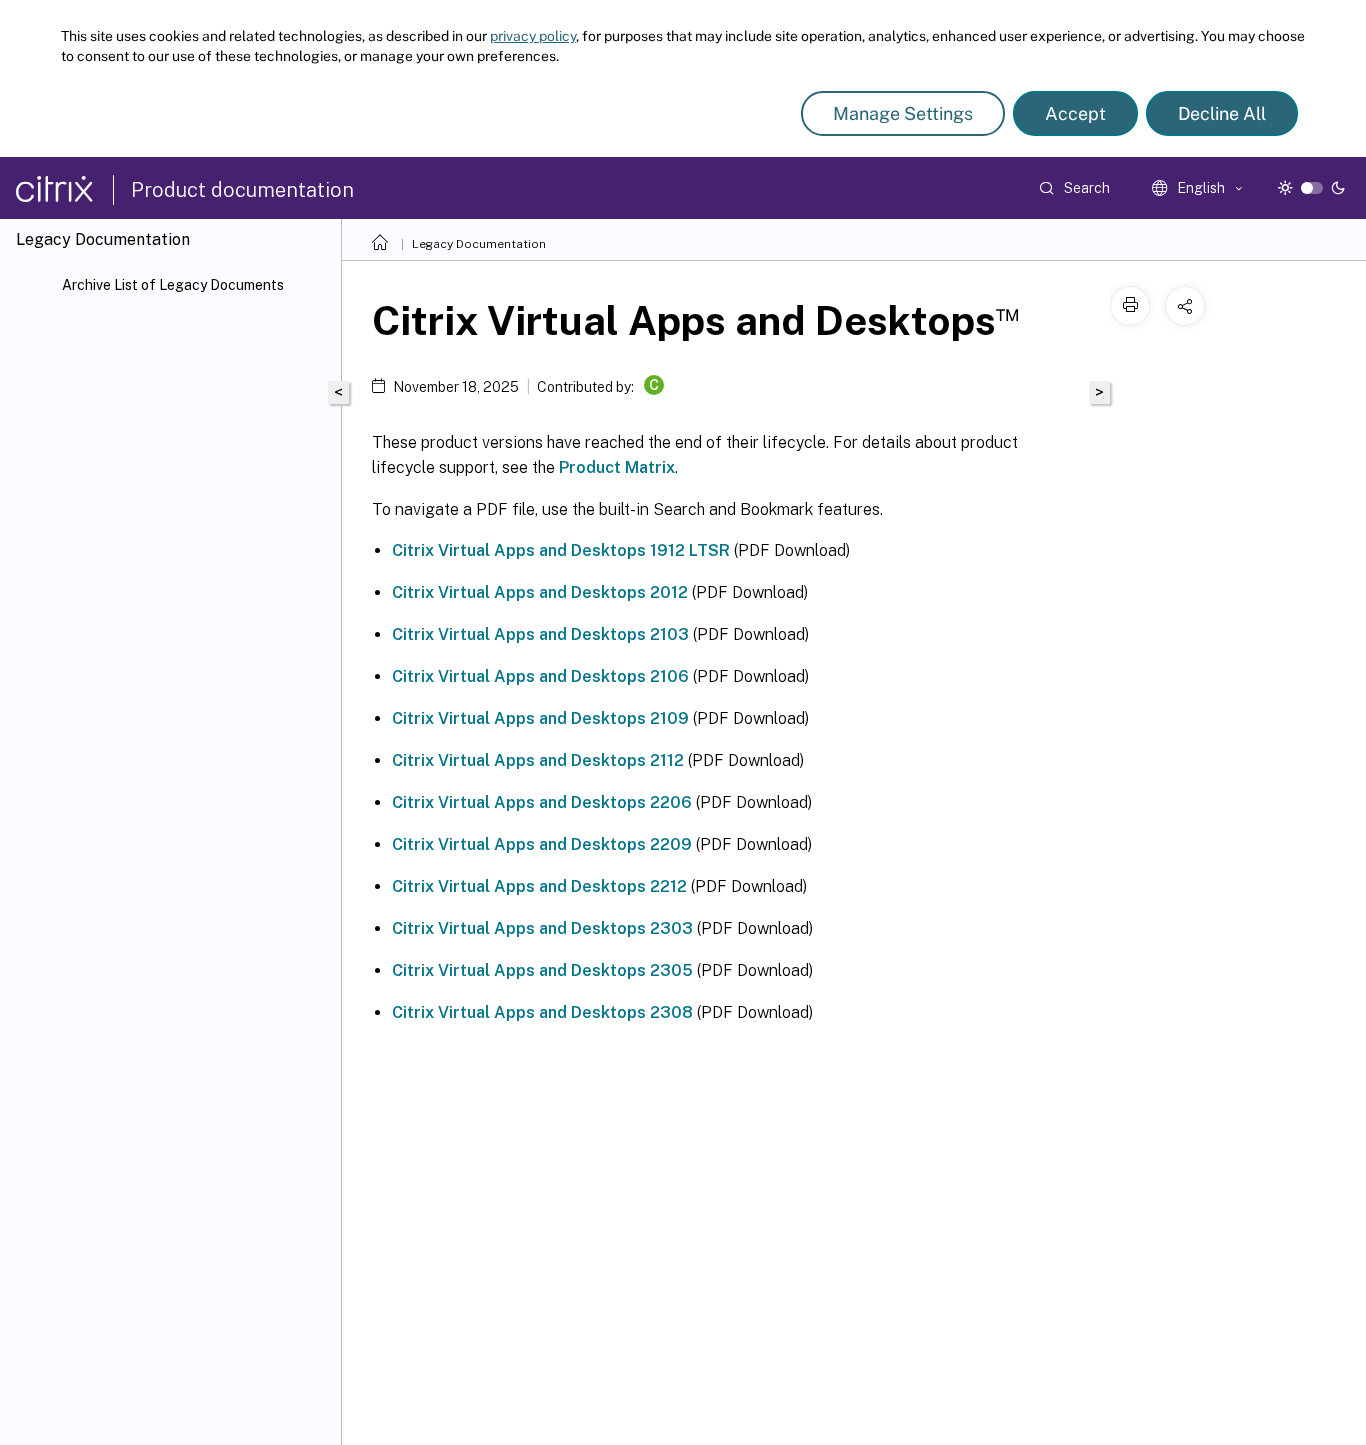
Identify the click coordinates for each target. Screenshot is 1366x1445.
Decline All (1222, 113)
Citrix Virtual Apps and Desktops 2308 (542, 1012)
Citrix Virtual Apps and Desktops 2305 (542, 970)
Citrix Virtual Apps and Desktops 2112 (538, 760)
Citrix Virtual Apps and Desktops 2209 (542, 844)
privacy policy (533, 36)
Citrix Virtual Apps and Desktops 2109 (540, 718)
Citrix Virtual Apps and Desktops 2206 (542, 802)
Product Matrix (617, 467)
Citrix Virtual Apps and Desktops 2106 (540, 676)
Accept (1075, 113)
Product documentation (242, 190)
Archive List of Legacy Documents (173, 285)
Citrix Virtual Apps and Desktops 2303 (542, 928)
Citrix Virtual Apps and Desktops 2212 (539, 886)
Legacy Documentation (479, 244)
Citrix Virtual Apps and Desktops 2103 (540, 634)
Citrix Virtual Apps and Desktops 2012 (540, 592)
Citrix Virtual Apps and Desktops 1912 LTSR (561, 550)
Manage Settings (903, 113)
